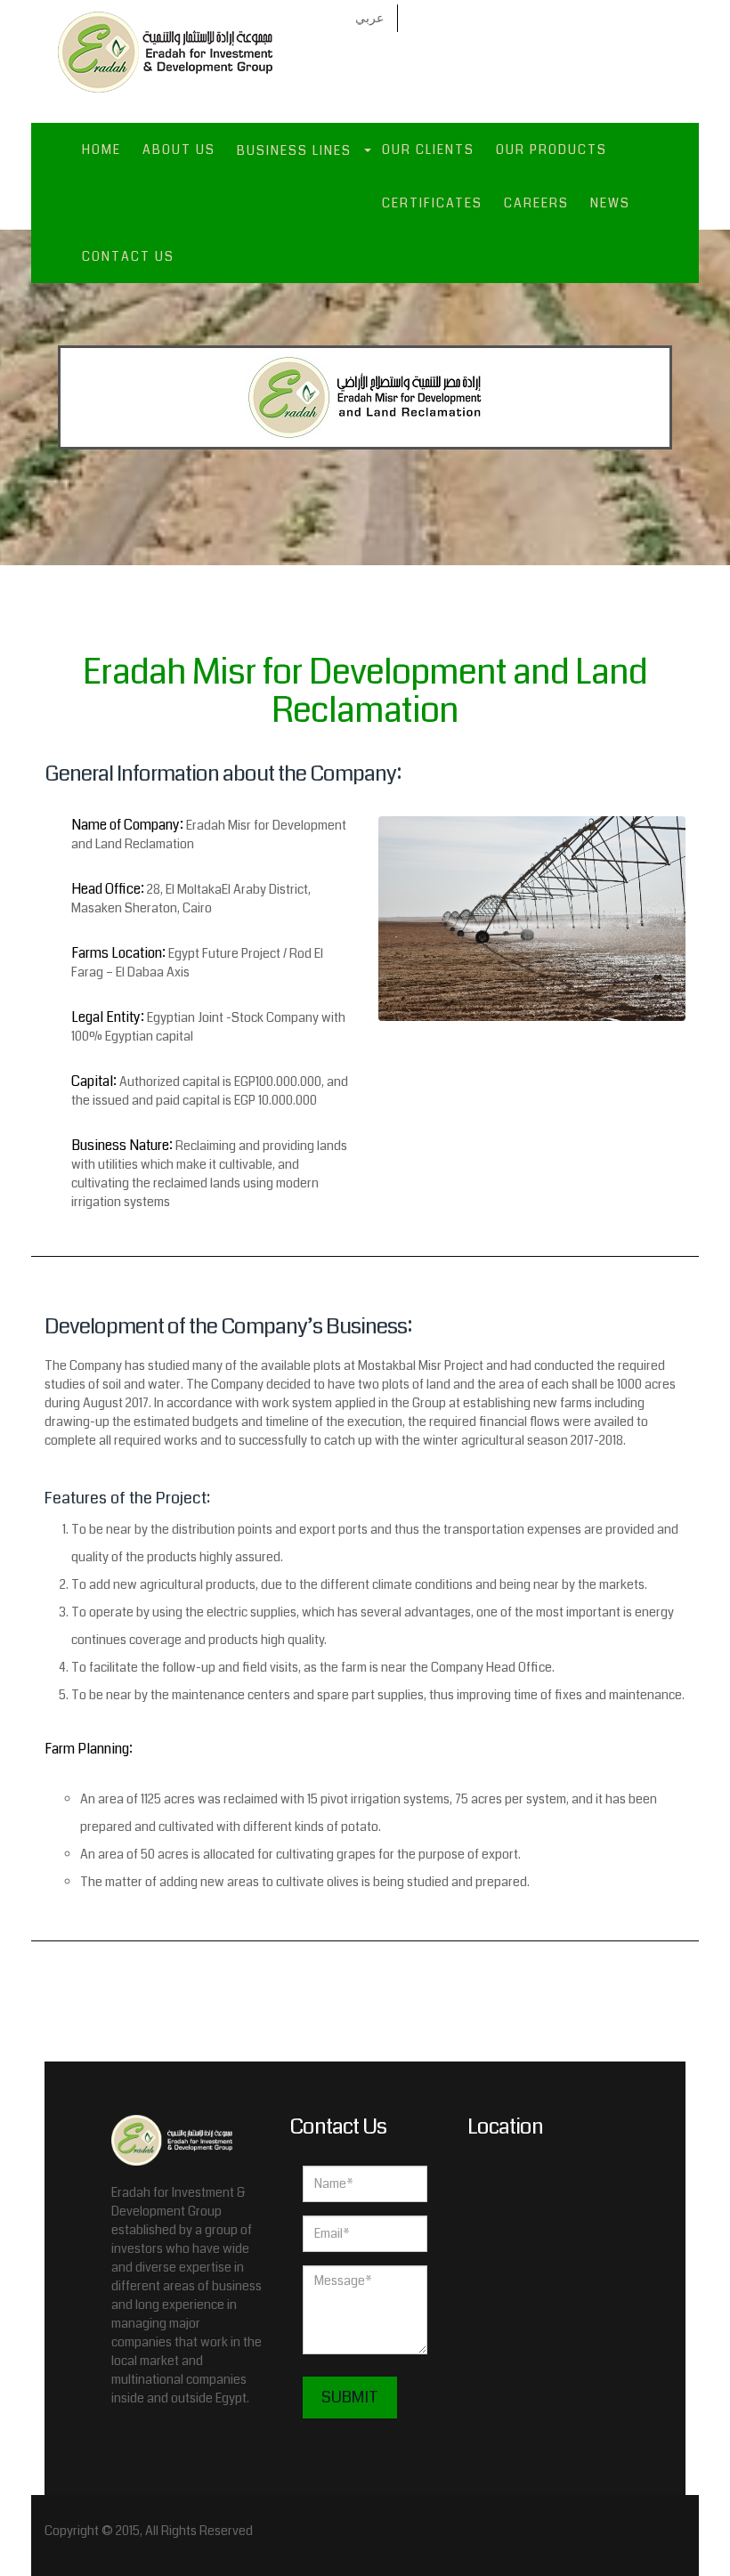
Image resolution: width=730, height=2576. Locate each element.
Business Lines (294, 150)
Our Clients (428, 150)
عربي (369, 18)
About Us (179, 150)
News (610, 203)
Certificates (432, 203)
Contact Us (128, 256)
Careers (536, 203)
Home (101, 150)
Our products (552, 150)
